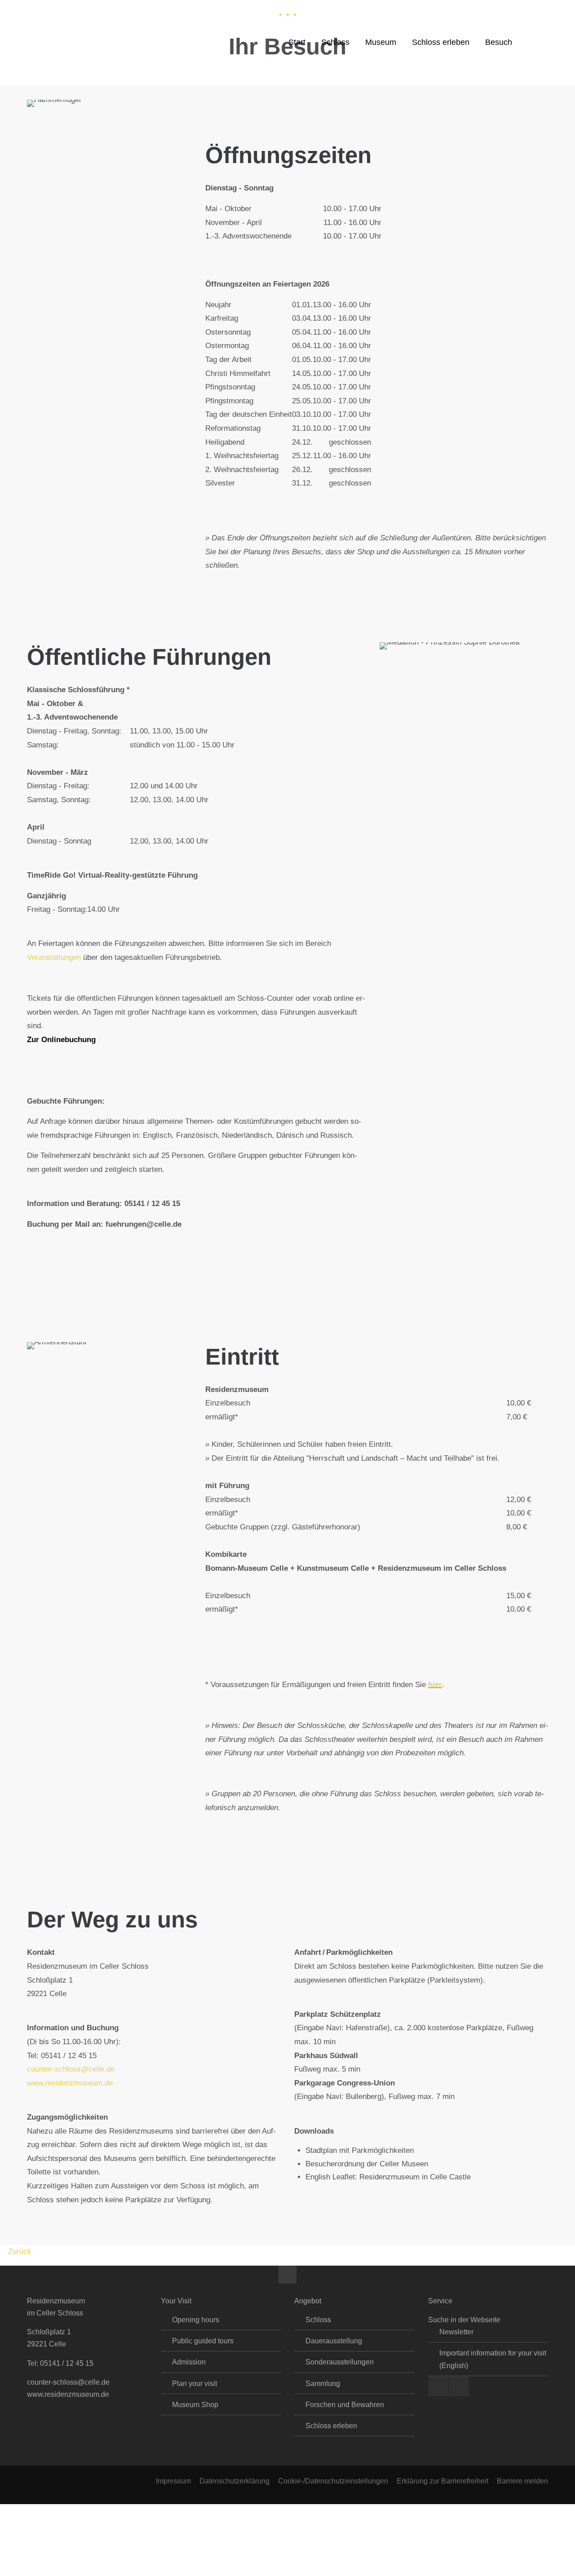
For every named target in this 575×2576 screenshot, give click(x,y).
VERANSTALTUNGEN (102, 9)
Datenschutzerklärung (234, 2481)
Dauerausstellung (334, 2341)
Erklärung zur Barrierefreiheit (442, 2481)
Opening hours (196, 2320)
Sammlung (323, 2384)
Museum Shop (195, 2405)
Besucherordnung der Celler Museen (367, 2164)
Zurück (20, 2251)
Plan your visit (195, 2384)
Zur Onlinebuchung (61, 1040)
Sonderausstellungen (340, 2362)
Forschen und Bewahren (345, 2405)
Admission (189, 2362)
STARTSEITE (167, 9)
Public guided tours (203, 2341)
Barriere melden (522, 2481)
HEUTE (47, 9)
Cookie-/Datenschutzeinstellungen (333, 2481)
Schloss (318, 2320)
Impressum (173, 2481)
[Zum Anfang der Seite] (287, 2275)
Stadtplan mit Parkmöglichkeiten (360, 2150)
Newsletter (456, 2332)
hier (435, 1685)
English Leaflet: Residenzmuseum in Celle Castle (388, 2177)
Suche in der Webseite (464, 2320)
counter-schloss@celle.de (71, 2069)
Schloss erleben (331, 2426)
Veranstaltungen (54, 957)
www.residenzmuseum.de (70, 2083)
